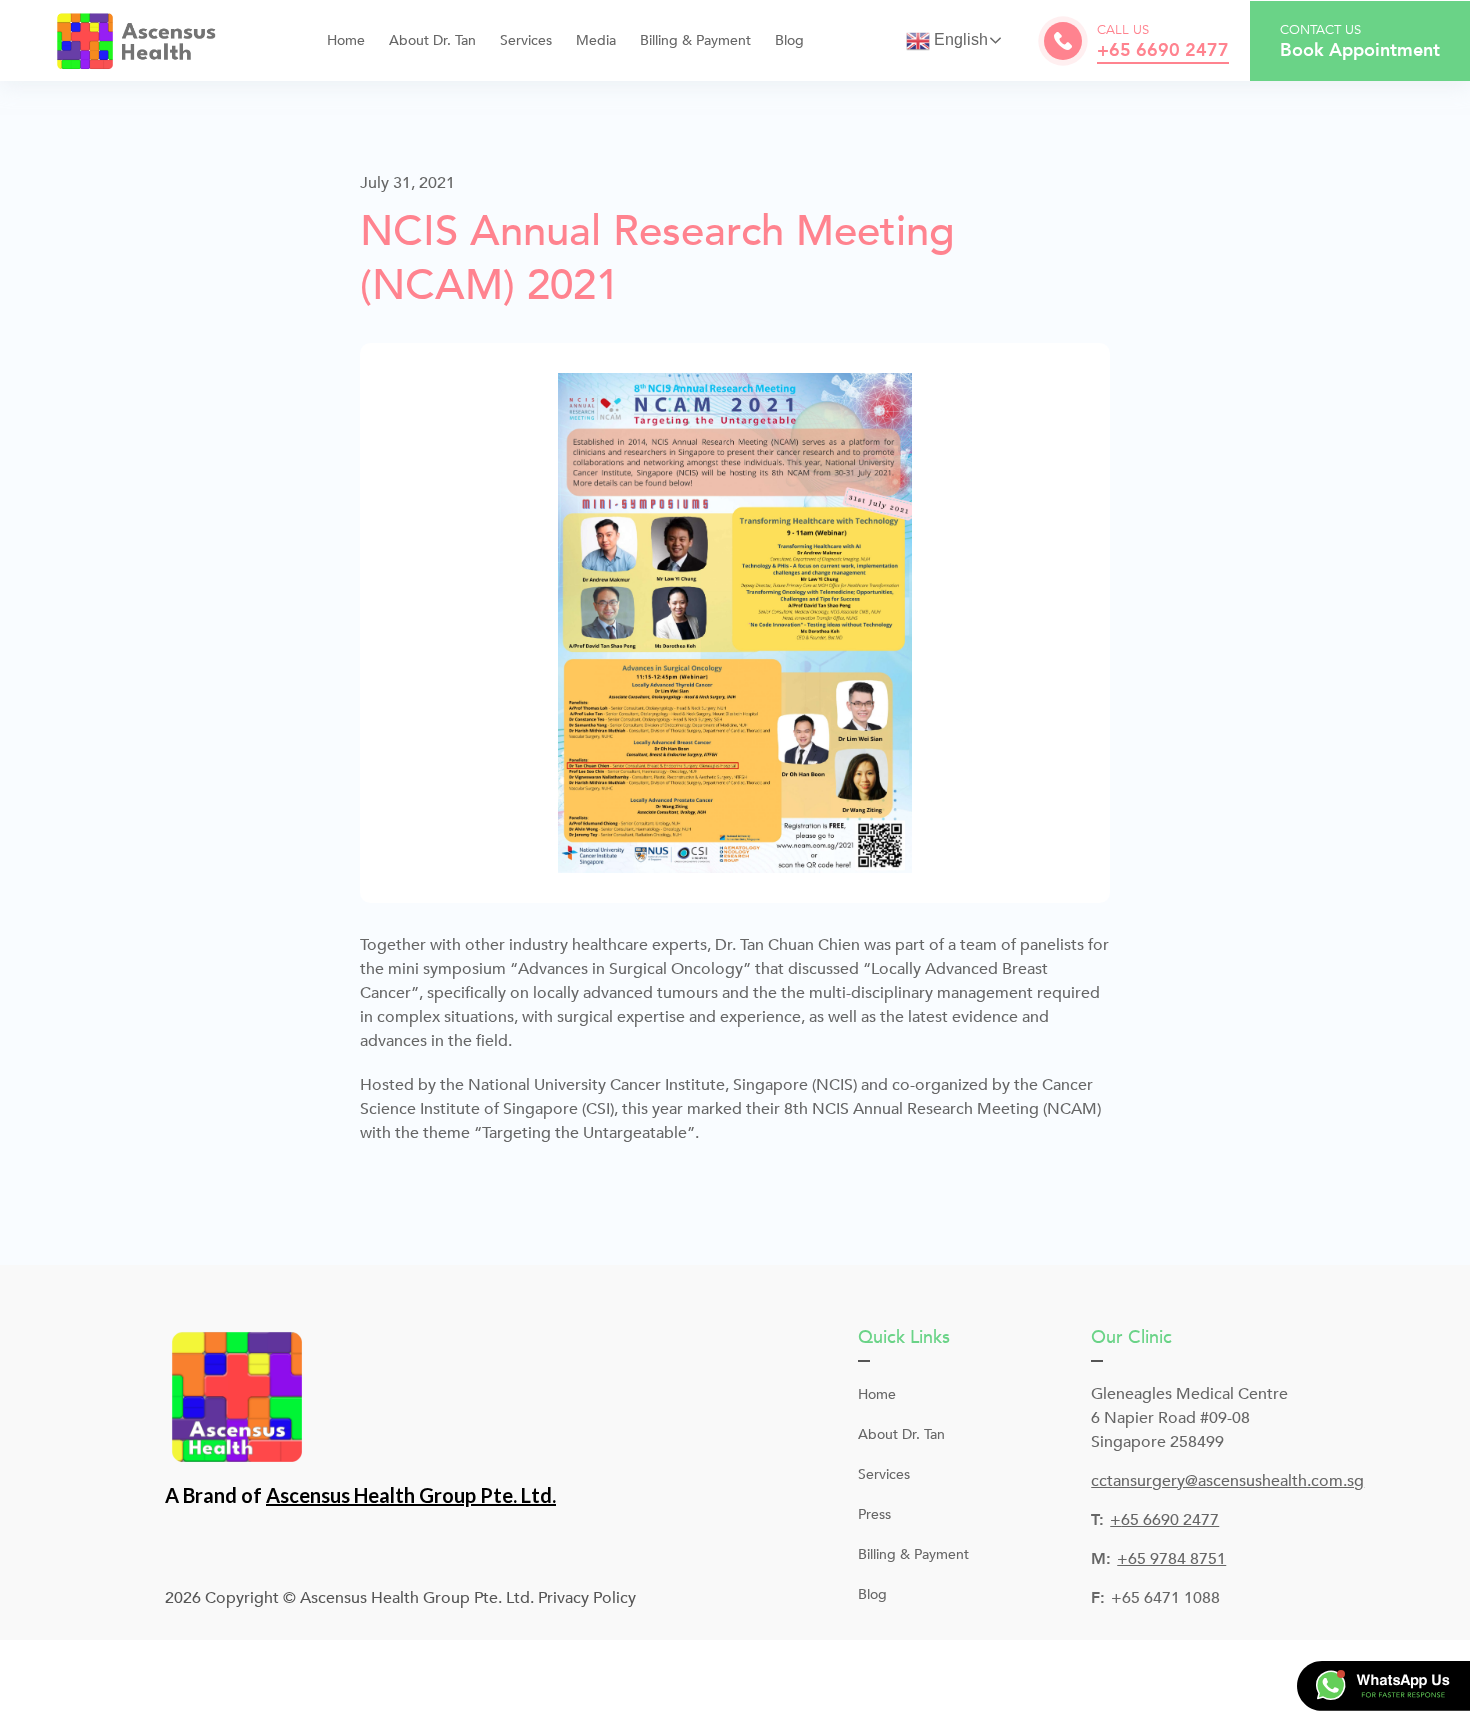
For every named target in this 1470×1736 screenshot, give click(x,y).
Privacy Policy (587, 1598)
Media (596, 40)
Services (884, 1474)
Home (346, 40)
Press (874, 1514)
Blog (789, 40)
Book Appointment (1360, 50)
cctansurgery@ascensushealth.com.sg (1227, 1481)
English (959, 39)
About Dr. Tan (432, 40)
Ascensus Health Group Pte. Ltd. (411, 1495)
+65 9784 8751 (1171, 1559)
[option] (735, 623)
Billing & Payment (695, 40)
